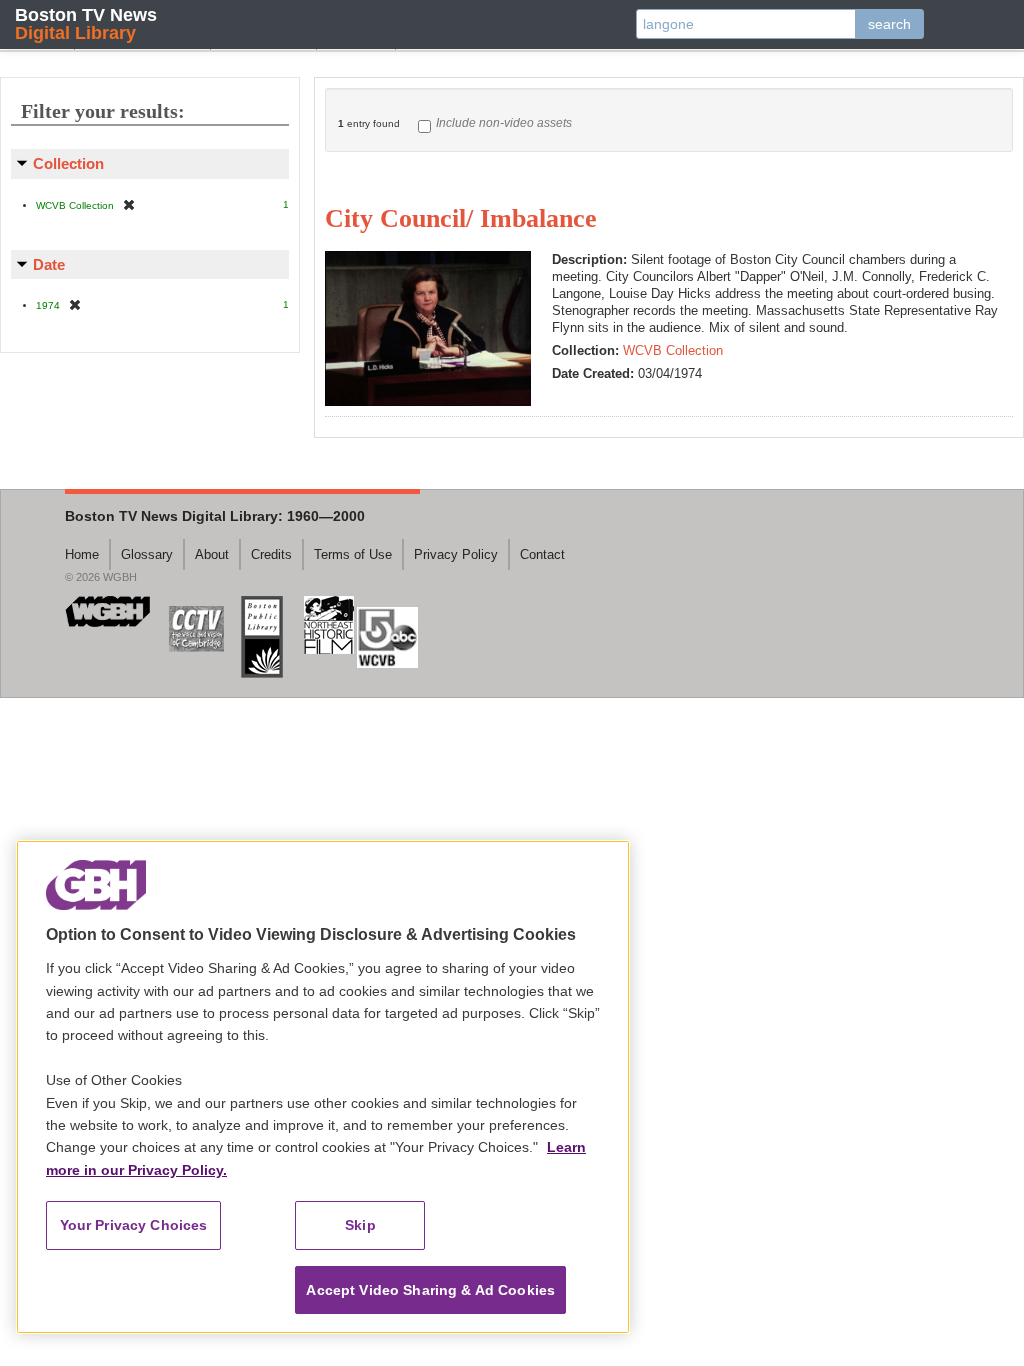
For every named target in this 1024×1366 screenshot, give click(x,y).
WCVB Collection (673, 350)
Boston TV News (86, 23)
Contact (542, 554)
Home (82, 554)
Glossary (147, 554)
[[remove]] (129, 204)
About (212, 554)
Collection (68, 163)
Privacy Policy (456, 554)
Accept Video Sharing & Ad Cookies (430, 1290)
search (889, 24)
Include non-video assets (504, 123)
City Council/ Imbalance (461, 218)
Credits (271, 554)
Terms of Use (353, 554)
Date (49, 264)
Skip (360, 1225)
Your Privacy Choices (134, 1225)
